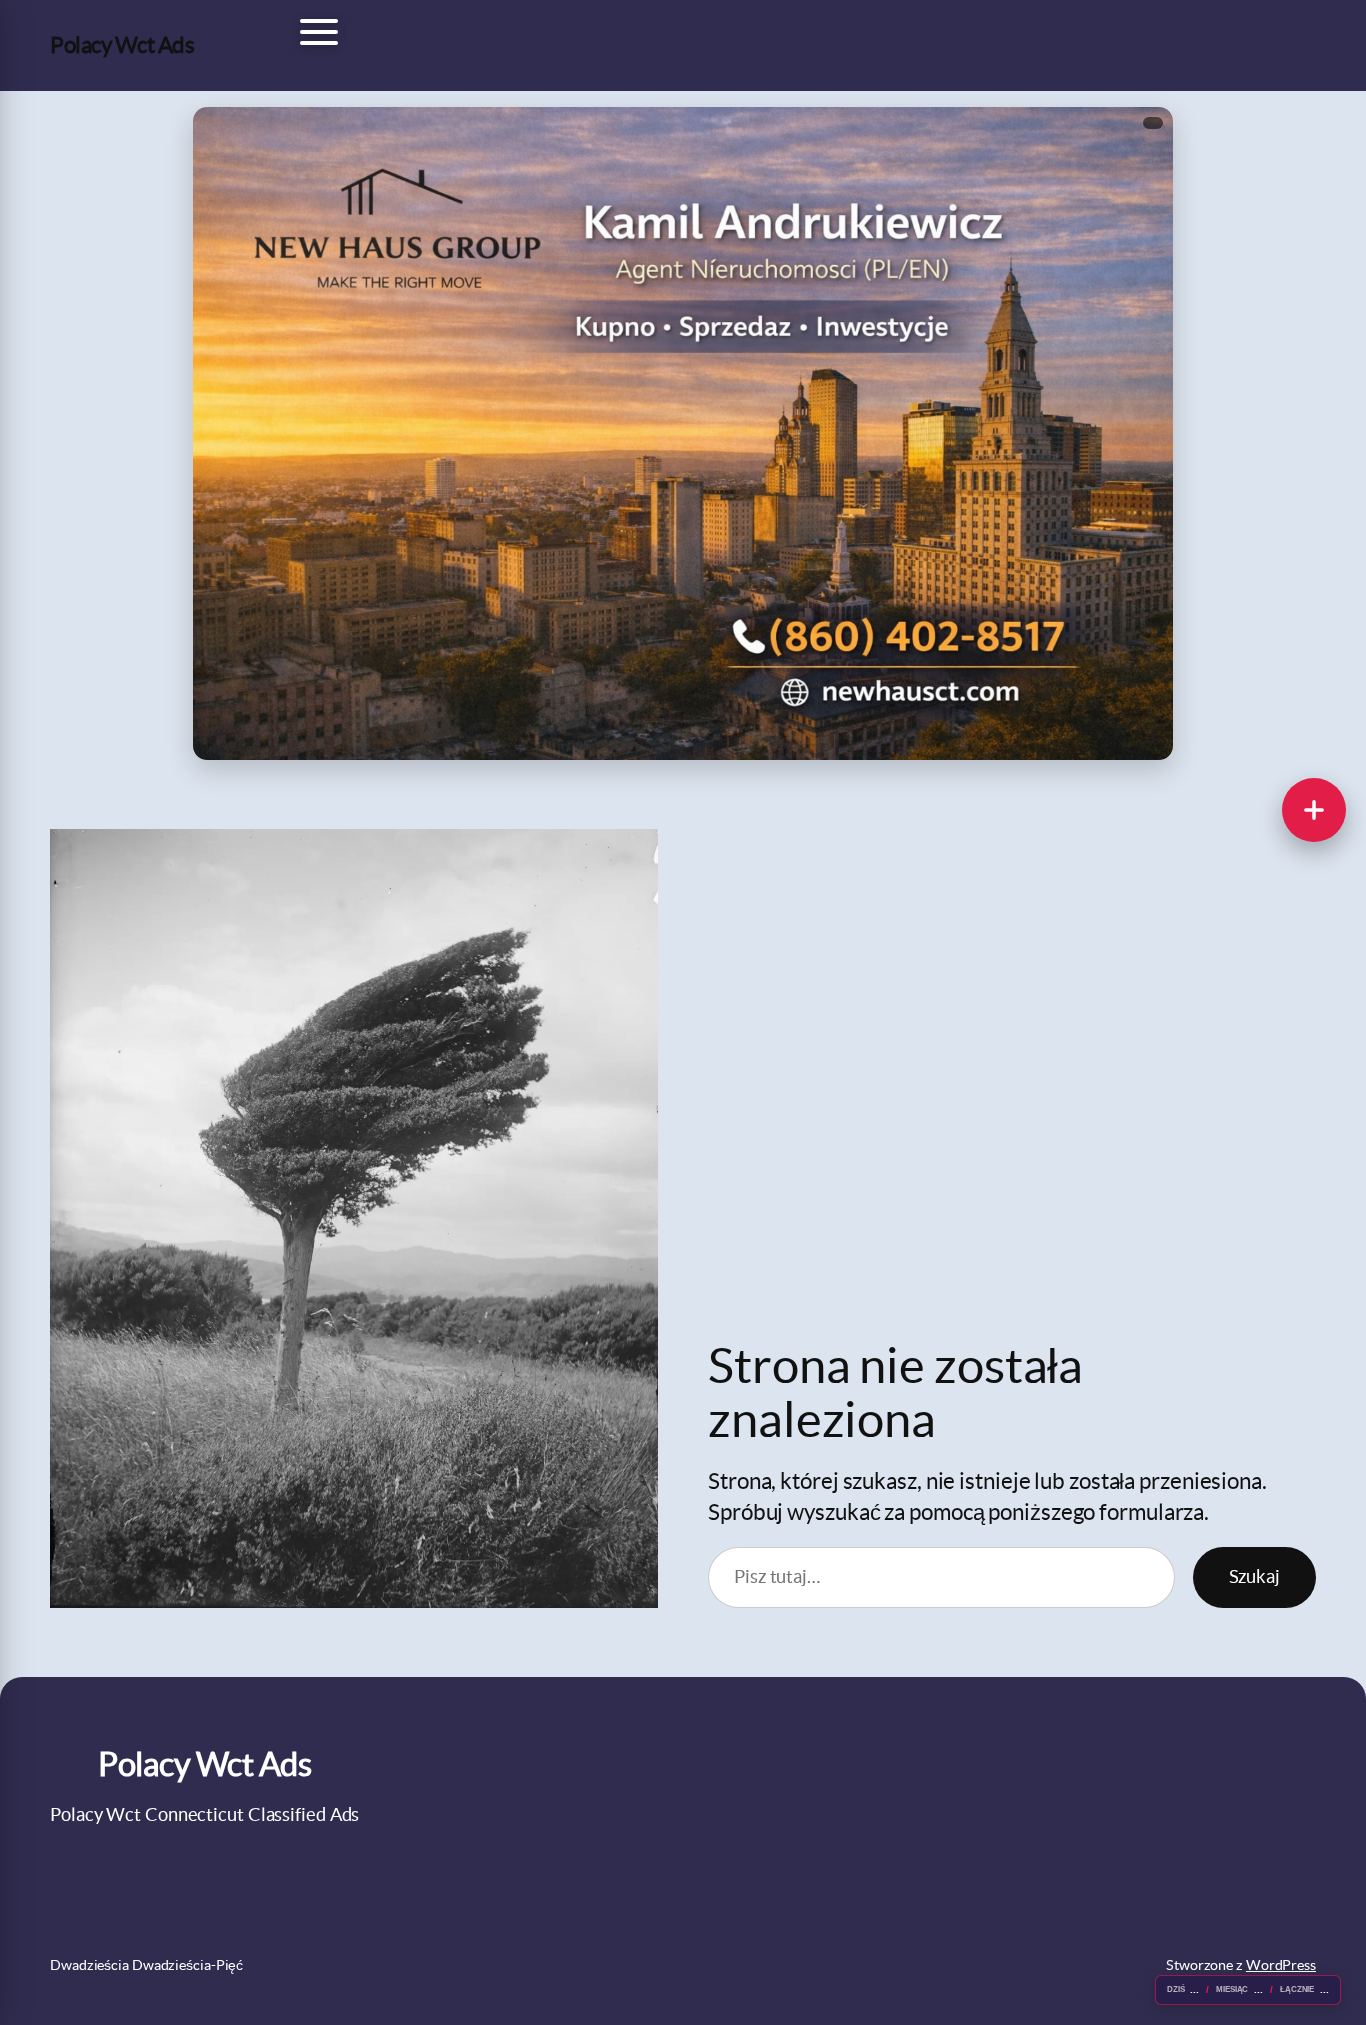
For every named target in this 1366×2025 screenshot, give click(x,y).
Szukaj (1254, 1576)
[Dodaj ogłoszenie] (1314, 810)
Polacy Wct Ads (122, 45)
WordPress (1281, 1965)
